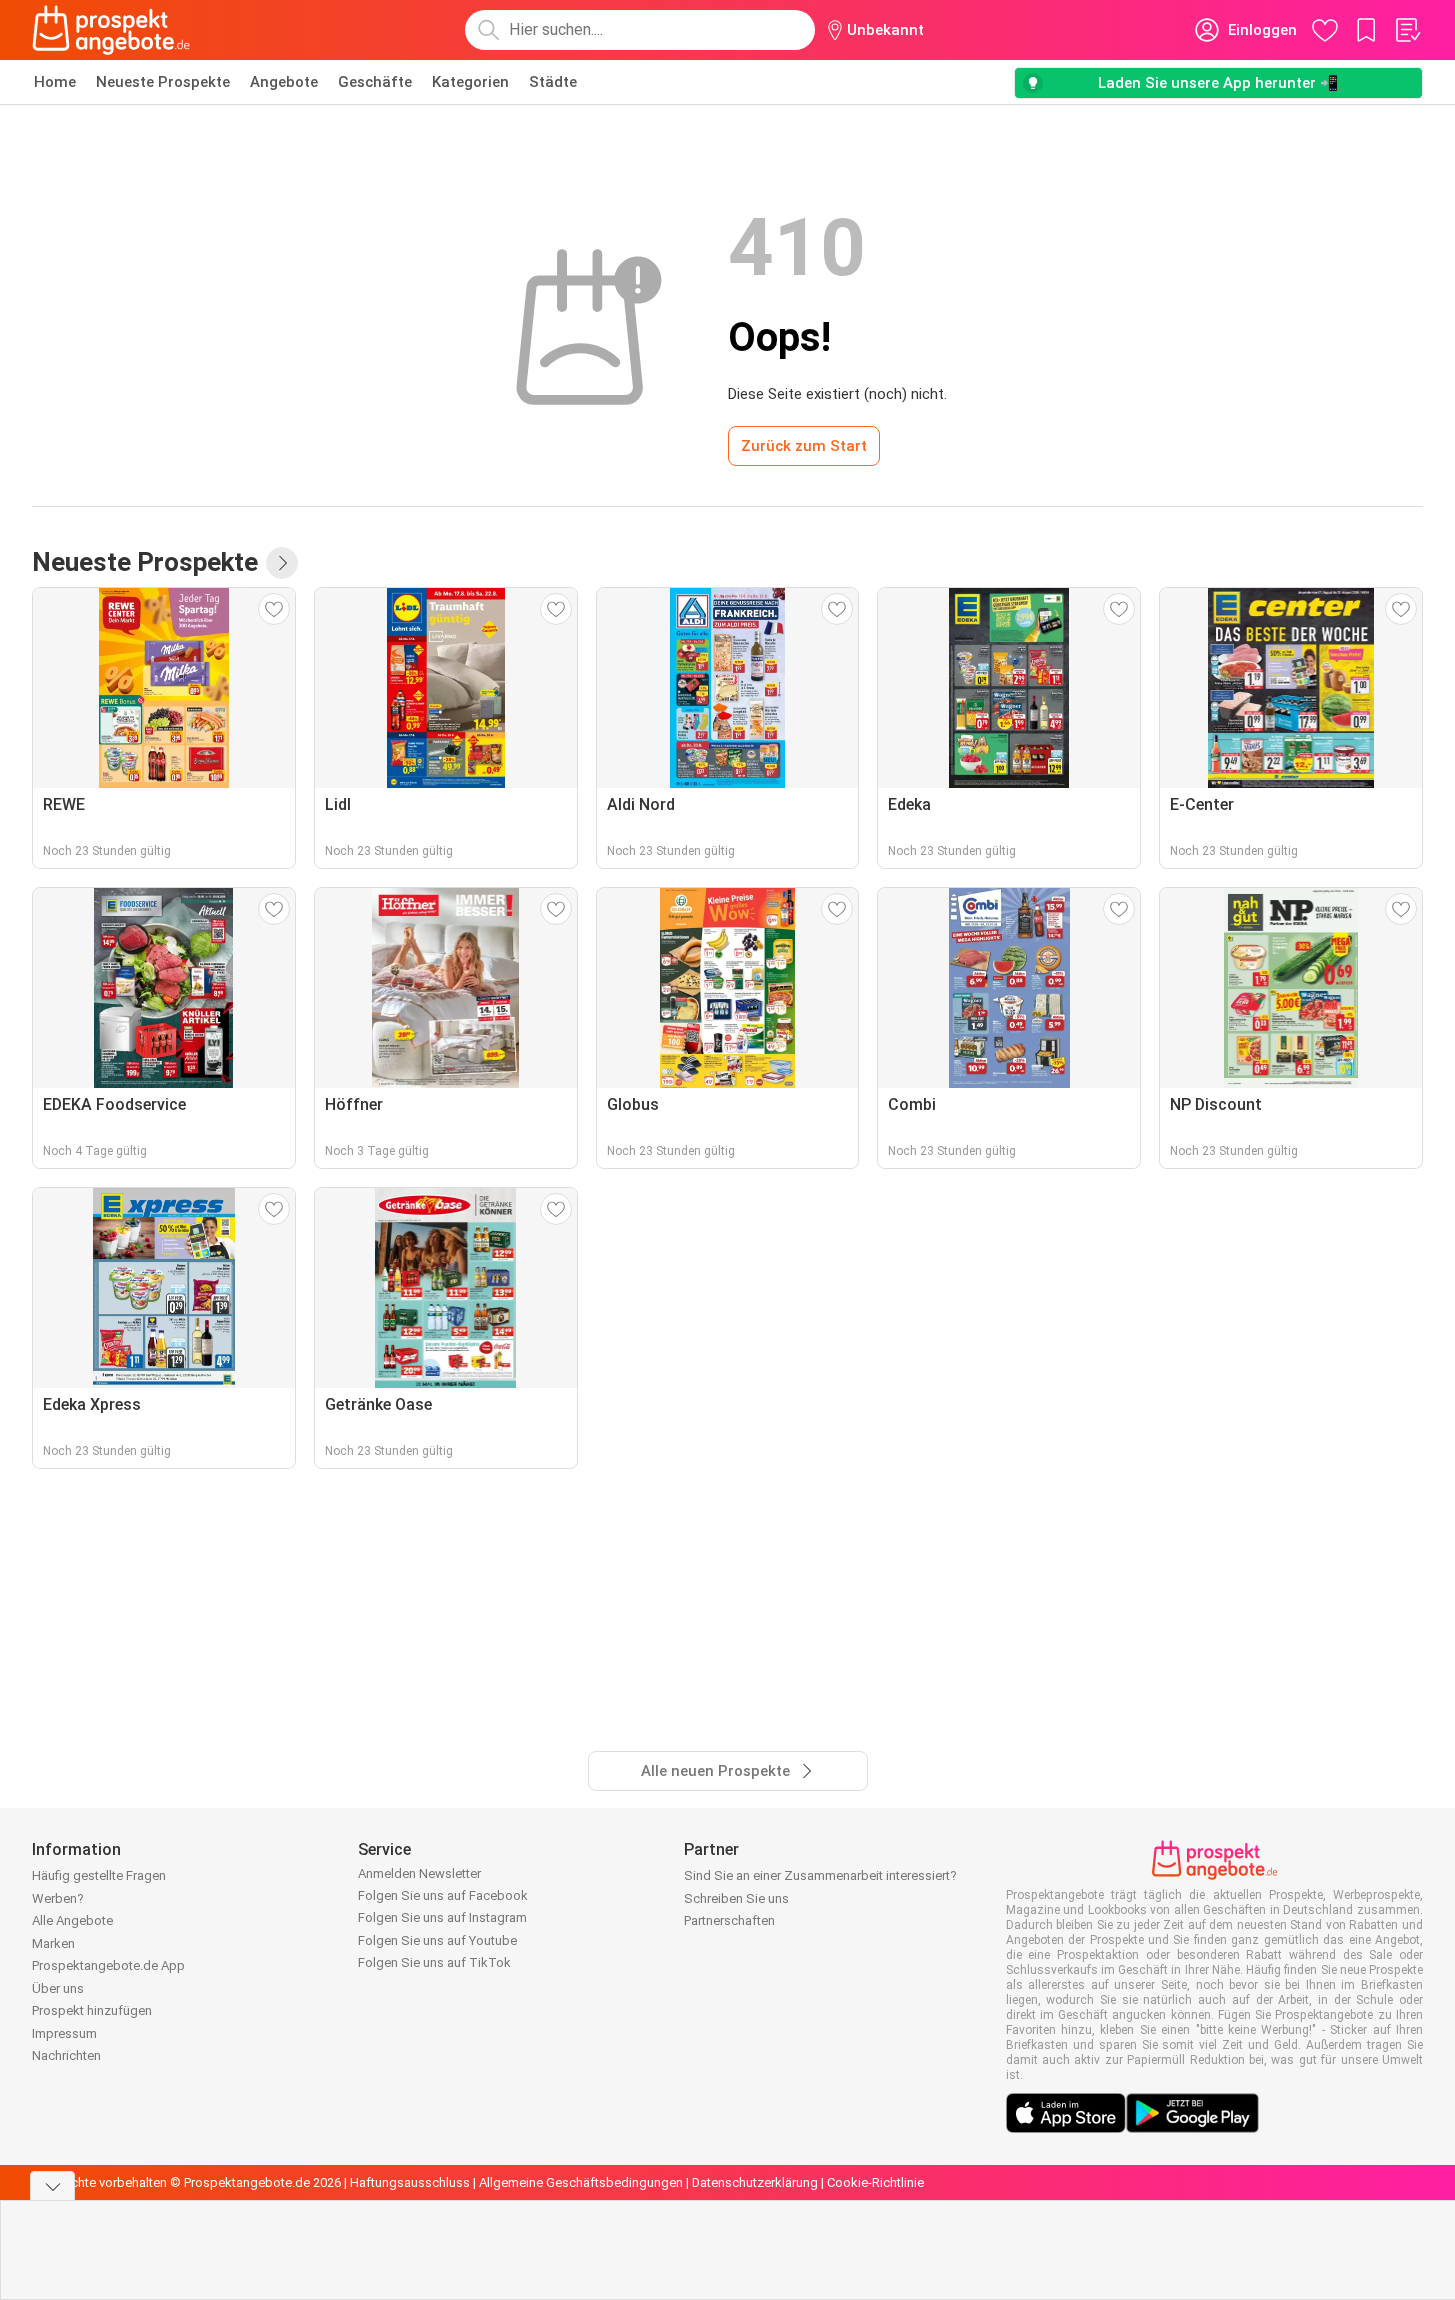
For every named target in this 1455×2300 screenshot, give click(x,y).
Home (55, 82)
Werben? (58, 1898)
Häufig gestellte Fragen (99, 1875)
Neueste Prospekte (163, 82)
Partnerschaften (729, 1920)
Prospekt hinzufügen (92, 2010)
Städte (553, 82)
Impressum (64, 2033)
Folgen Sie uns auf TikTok (434, 1962)
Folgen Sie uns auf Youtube (437, 1940)
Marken (53, 1943)
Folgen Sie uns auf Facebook (443, 1895)
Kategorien (470, 82)
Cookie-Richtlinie (875, 2182)
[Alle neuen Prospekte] (282, 563)
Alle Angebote (72, 1920)
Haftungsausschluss (410, 2182)
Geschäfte (375, 82)
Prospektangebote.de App (108, 1965)
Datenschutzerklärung (755, 2182)
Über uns (58, 1988)
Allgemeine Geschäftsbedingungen (581, 2182)
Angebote (284, 82)
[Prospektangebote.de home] (111, 30)
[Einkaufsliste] (1407, 30)
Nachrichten (66, 2055)
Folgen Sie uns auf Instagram (442, 1917)
